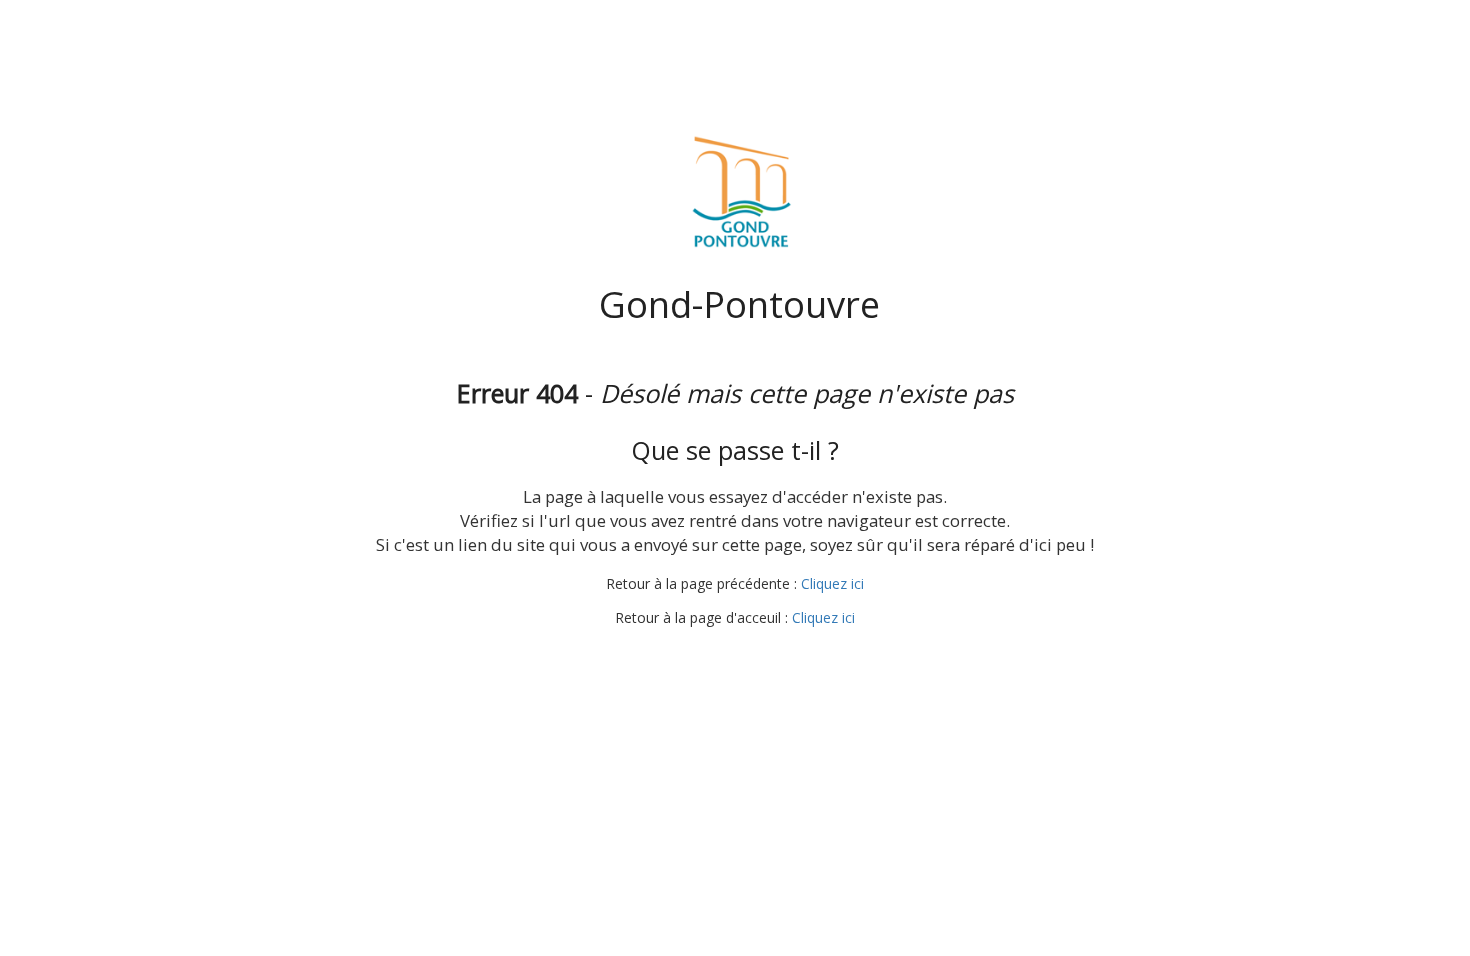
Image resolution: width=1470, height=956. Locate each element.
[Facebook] (677, 655)
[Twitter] (714, 655)
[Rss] (788, 655)
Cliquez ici (832, 583)
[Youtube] (751, 655)
